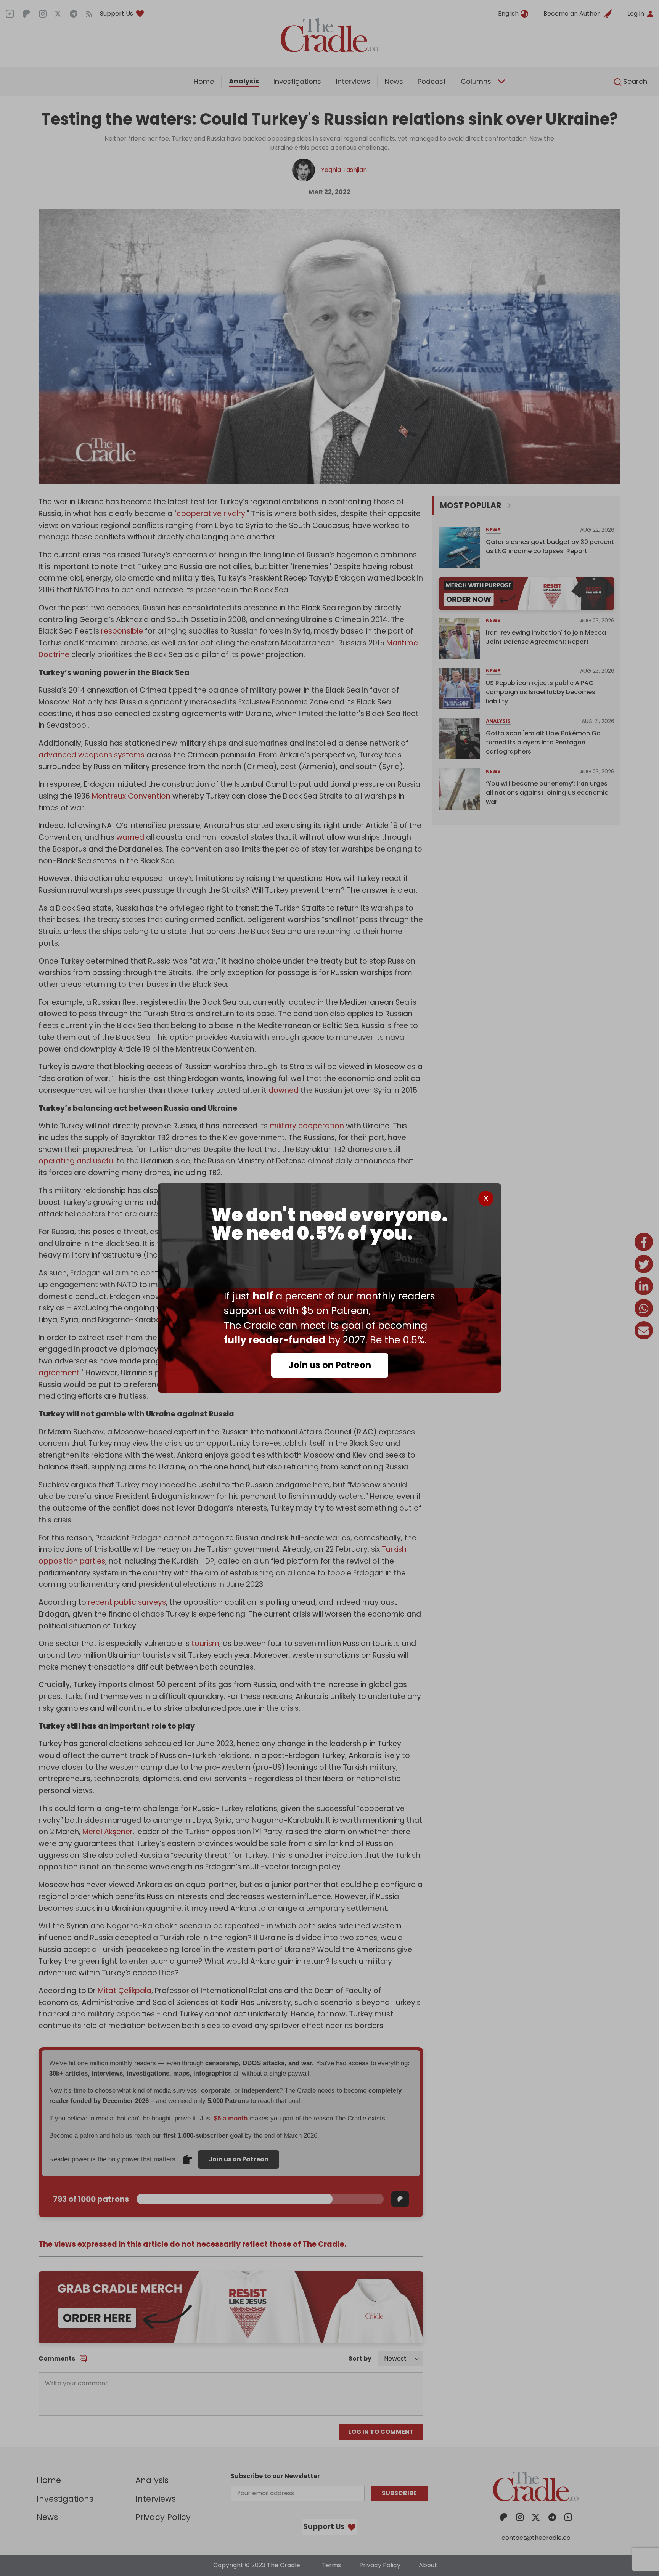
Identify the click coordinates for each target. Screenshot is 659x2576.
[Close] (486, 1198)
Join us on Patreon (330, 1365)
